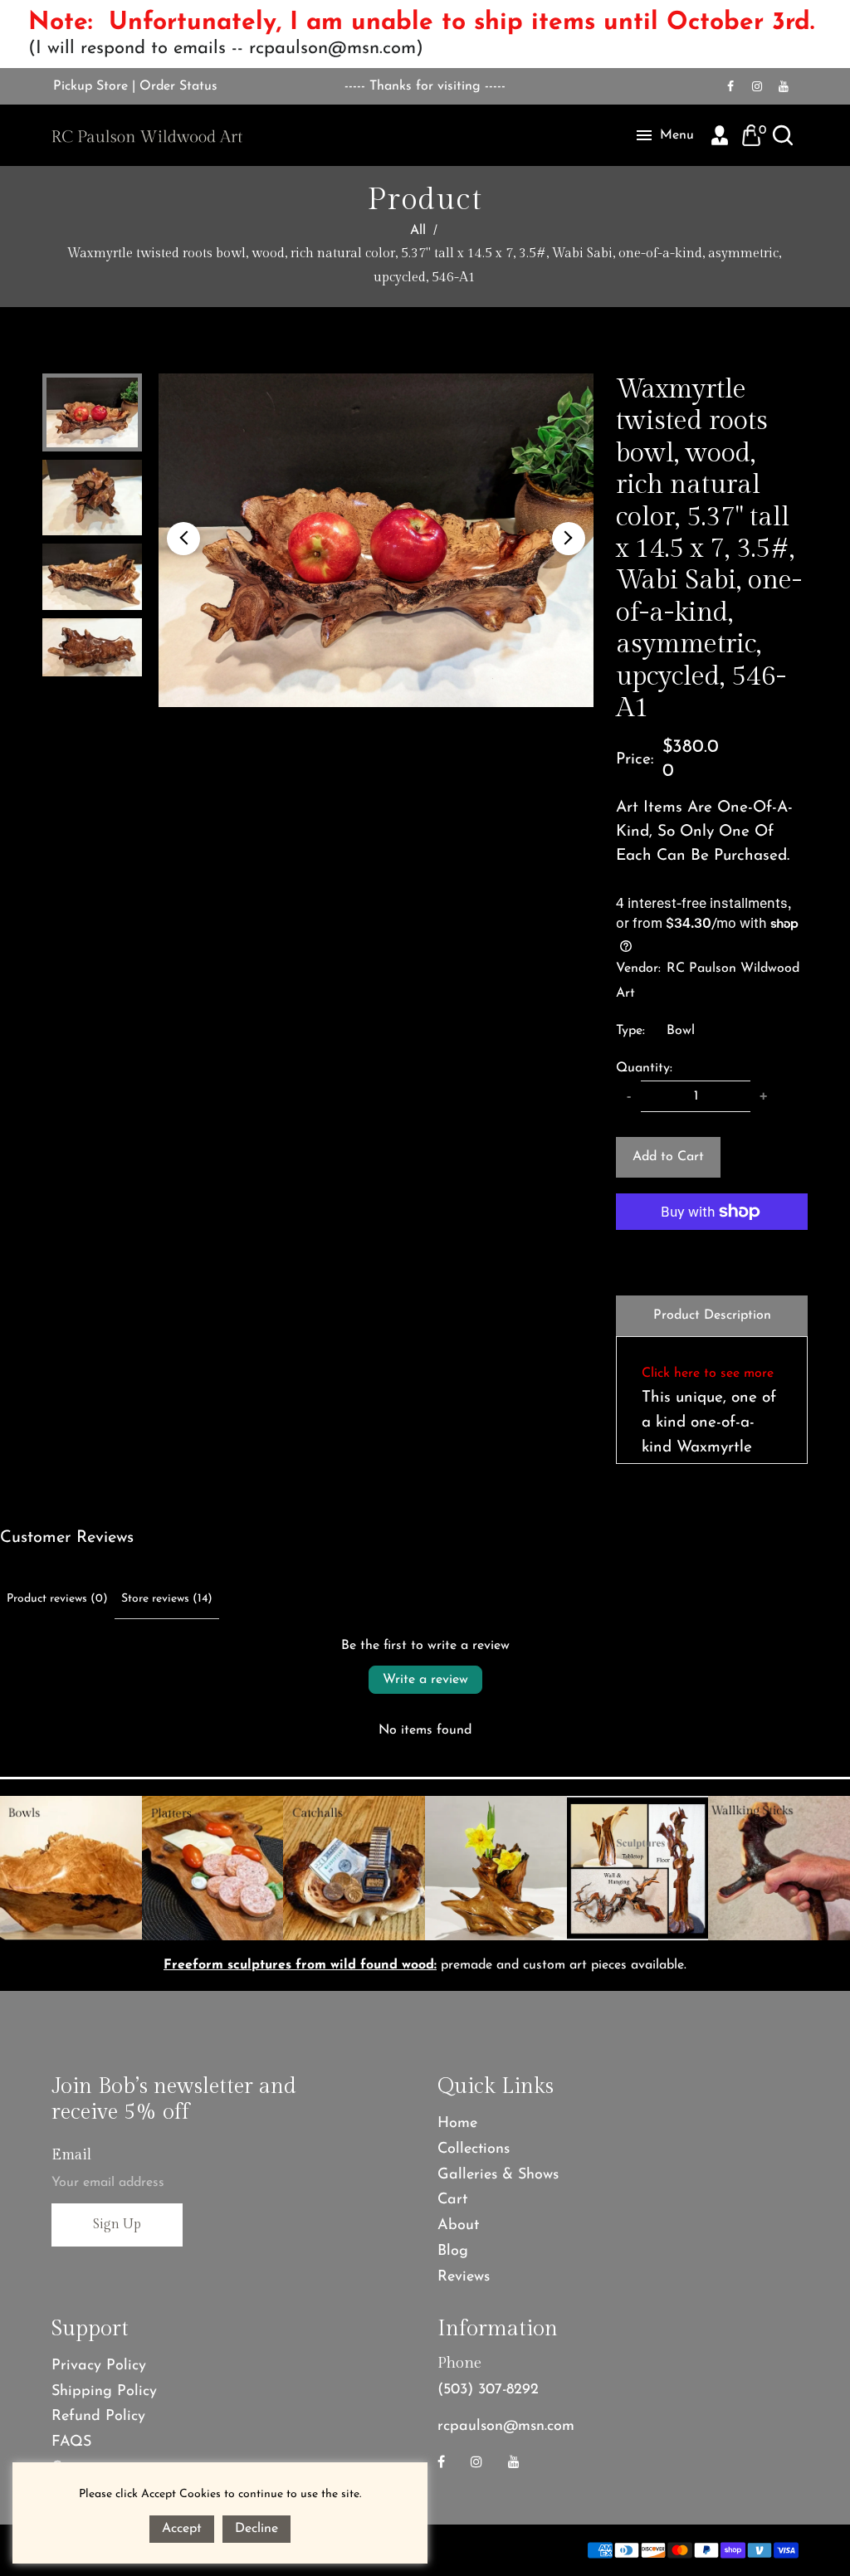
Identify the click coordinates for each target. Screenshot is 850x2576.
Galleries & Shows (498, 2175)
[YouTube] (784, 86)
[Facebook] (730, 86)
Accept (182, 2529)
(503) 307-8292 (488, 2390)
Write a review (425, 1680)
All (418, 231)
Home (457, 2124)
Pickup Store (90, 86)
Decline (256, 2529)
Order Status (178, 86)
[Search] (783, 135)
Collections (474, 2149)
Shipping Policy (104, 2392)
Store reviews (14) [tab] (167, 1599)
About (458, 2226)
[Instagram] (757, 86)
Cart (452, 2200)
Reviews (464, 2277)
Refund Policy (98, 2417)
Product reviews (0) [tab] (57, 1599)
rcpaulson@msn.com (506, 2427)
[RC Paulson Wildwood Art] (147, 135)
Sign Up (117, 2225)
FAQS (71, 2442)
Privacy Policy (99, 2366)
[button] (183, 539)
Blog (453, 2252)
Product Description (712, 1315)
